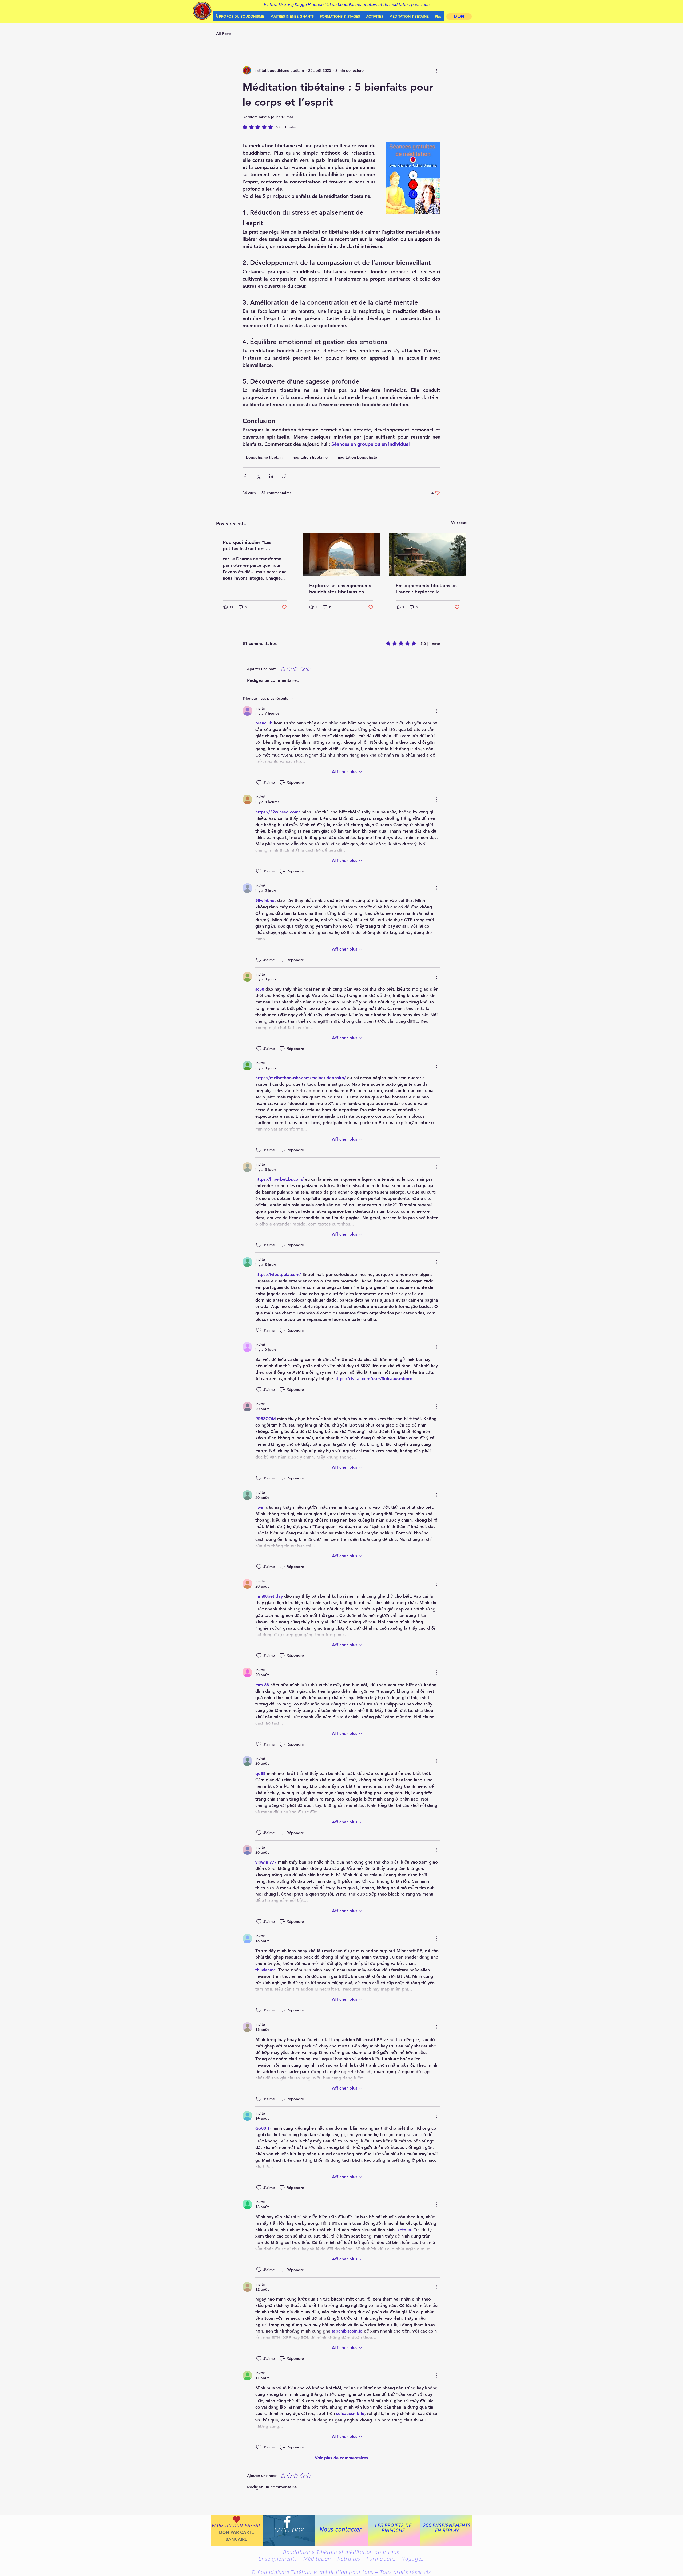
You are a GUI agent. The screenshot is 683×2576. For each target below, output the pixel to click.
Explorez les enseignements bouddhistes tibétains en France (340, 589)
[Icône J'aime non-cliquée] (259, 782)
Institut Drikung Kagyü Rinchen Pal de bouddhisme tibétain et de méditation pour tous (347, 4)
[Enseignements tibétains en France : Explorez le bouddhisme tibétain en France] (428, 554)
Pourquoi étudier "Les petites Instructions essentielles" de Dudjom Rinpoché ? (250, 545)
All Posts (224, 34)
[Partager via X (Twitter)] (258, 476)
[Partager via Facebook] (245, 476)
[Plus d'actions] (437, 70)
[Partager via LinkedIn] (271, 476)
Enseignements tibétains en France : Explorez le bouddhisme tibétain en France (426, 589)
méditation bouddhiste (357, 457)
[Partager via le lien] (284, 476)
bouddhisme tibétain (264, 457)
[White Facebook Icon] (287, 2522)
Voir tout (459, 523)
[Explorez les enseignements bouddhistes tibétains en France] (341, 554)
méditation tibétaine (310, 457)
